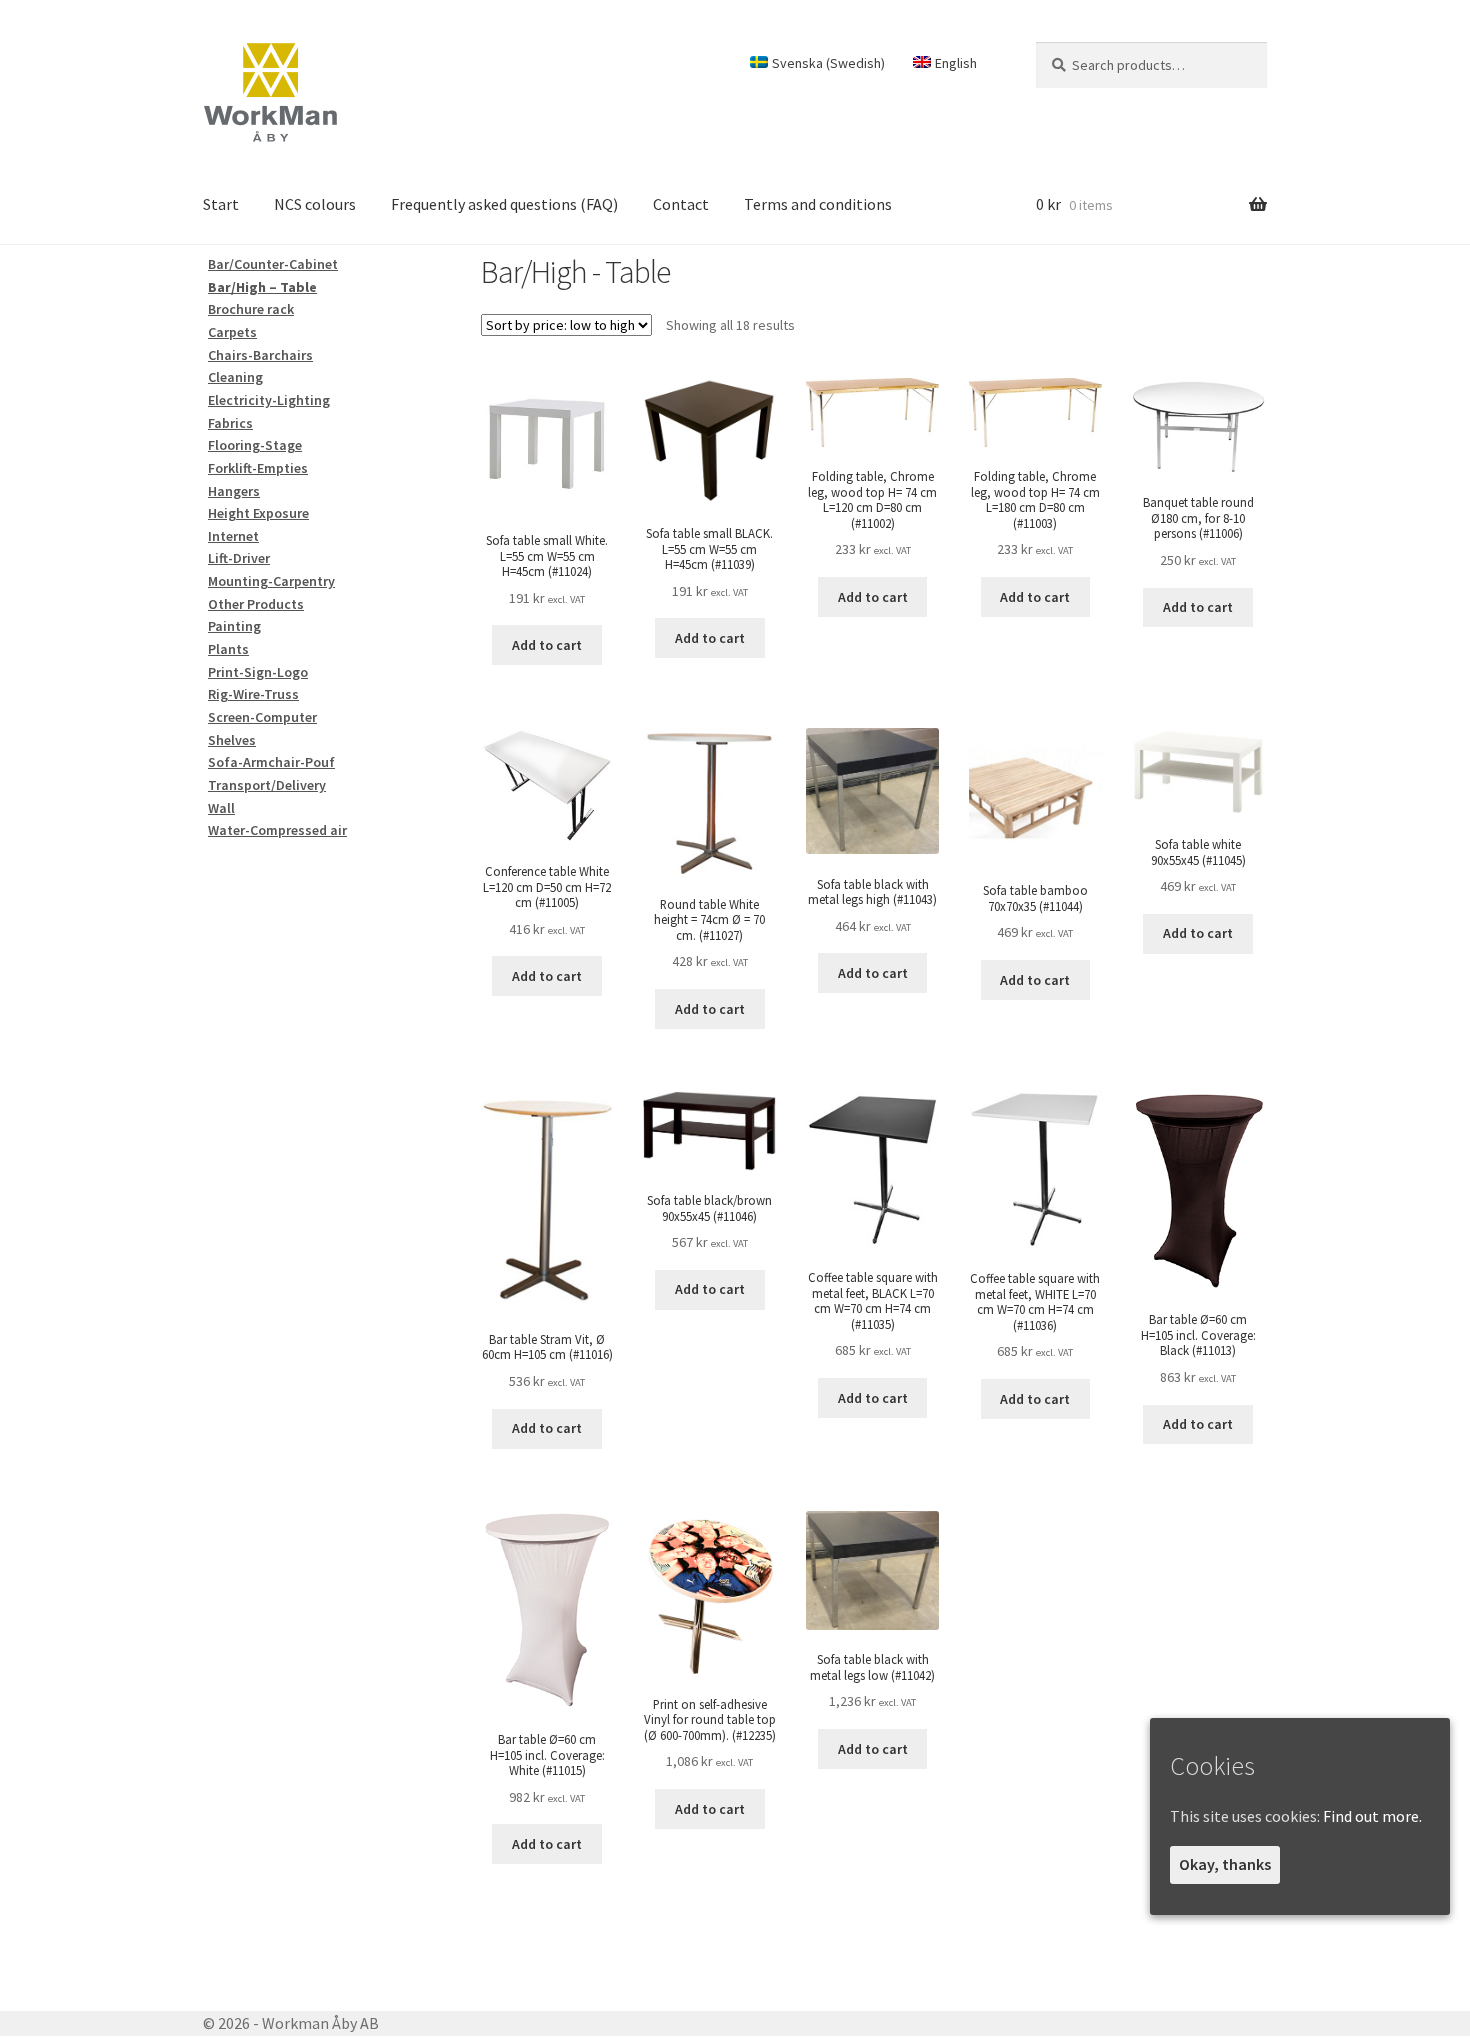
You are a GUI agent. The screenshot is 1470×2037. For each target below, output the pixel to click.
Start (221, 204)
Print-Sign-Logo (258, 672)
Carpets (232, 332)
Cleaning (235, 377)
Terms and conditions (818, 204)
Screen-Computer (262, 717)
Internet (233, 536)
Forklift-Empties (258, 468)
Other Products (256, 604)
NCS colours (315, 204)
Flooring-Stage (255, 445)
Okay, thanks (1225, 1864)
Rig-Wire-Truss (253, 694)
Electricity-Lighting (269, 400)
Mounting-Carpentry (271, 581)
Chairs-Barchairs (260, 355)
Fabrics (230, 423)
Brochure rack (251, 309)
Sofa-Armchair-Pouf (271, 762)
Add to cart (547, 645)
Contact (681, 204)
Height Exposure (258, 513)
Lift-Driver (239, 558)
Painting (234, 626)
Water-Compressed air (277, 830)
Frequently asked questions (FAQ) (504, 204)
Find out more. (1372, 1816)
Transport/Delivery (267, 785)
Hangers (234, 491)
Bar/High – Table (262, 287)
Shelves (232, 740)
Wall (221, 808)
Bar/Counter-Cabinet (273, 264)
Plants (228, 649)
